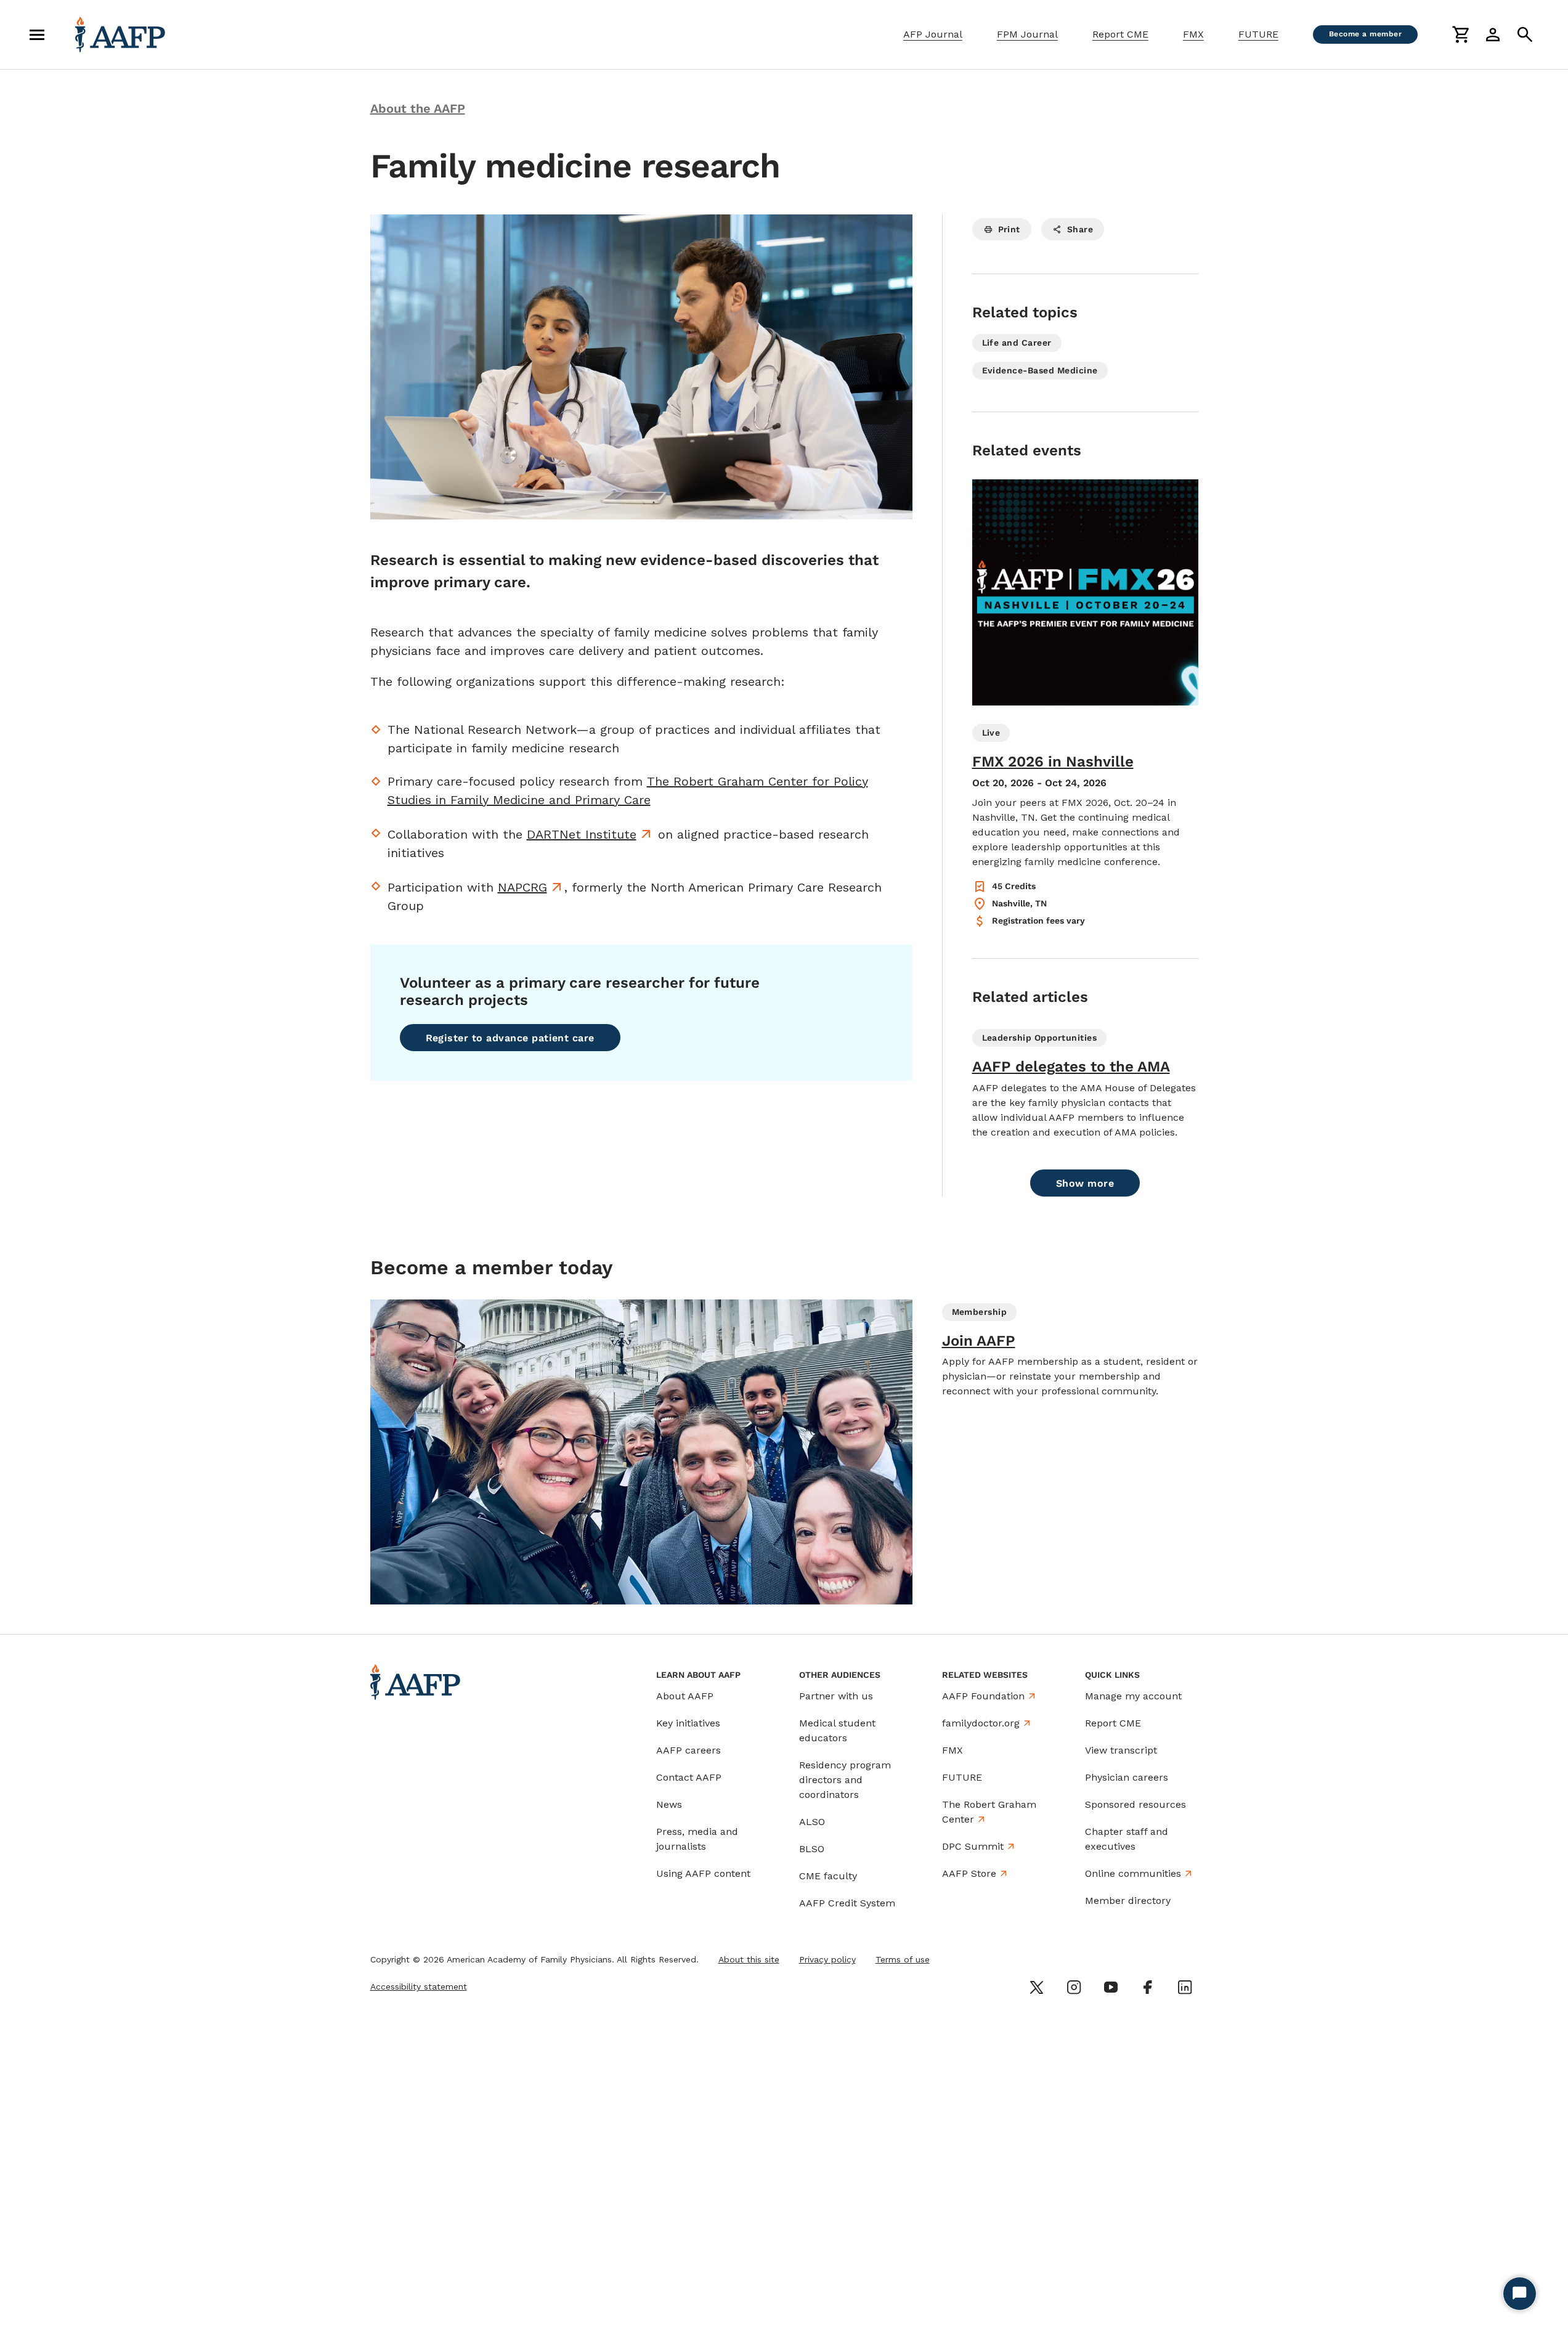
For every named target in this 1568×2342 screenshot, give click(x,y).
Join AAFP (979, 1341)
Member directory (1128, 1901)
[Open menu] (37, 35)
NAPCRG (522, 887)
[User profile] (1493, 35)
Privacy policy (827, 1959)
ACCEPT (1004, 2291)
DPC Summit (973, 1846)
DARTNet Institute (582, 834)
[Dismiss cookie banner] (1047, 2222)
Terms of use (903, 1959)
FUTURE (1258, 34)
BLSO (812, 1849)
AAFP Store (969, 1873)
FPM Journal (1027, 34)
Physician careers (1127, 1777)
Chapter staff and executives (1127, 1839)
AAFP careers (689, 1750)
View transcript (1121, 1750)
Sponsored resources (1135, 1804)
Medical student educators (837, 1730)
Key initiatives (688, 1723)
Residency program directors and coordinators (845, 1780)
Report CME (1120, 34)
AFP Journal (933, 34)
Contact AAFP (689, 1777)
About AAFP (685, 1696)
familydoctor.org (981, 1723)
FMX (1193, 34)
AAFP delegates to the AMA (1071, 1067)
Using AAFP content (703, 1873)
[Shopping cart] (1461, 35)
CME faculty (828, 1876)
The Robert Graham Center (989, 1812)
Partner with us (836, 1696)
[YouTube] (1111, 1987)
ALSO (812, 1822)
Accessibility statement (419, 1986)
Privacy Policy (954, 2260)
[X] (1037, 1987)
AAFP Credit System (847, 1903)
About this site (749, 1959)
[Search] (1525, 35)
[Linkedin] (1185, 1987)
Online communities (1133, 1873)
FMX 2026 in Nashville (1053, 762)
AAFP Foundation (983, 1696)
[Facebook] (1148, 1987)
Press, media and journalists (697, 1839)
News (669, 1804)
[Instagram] (1074, 1987)
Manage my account (1133, 1696)
